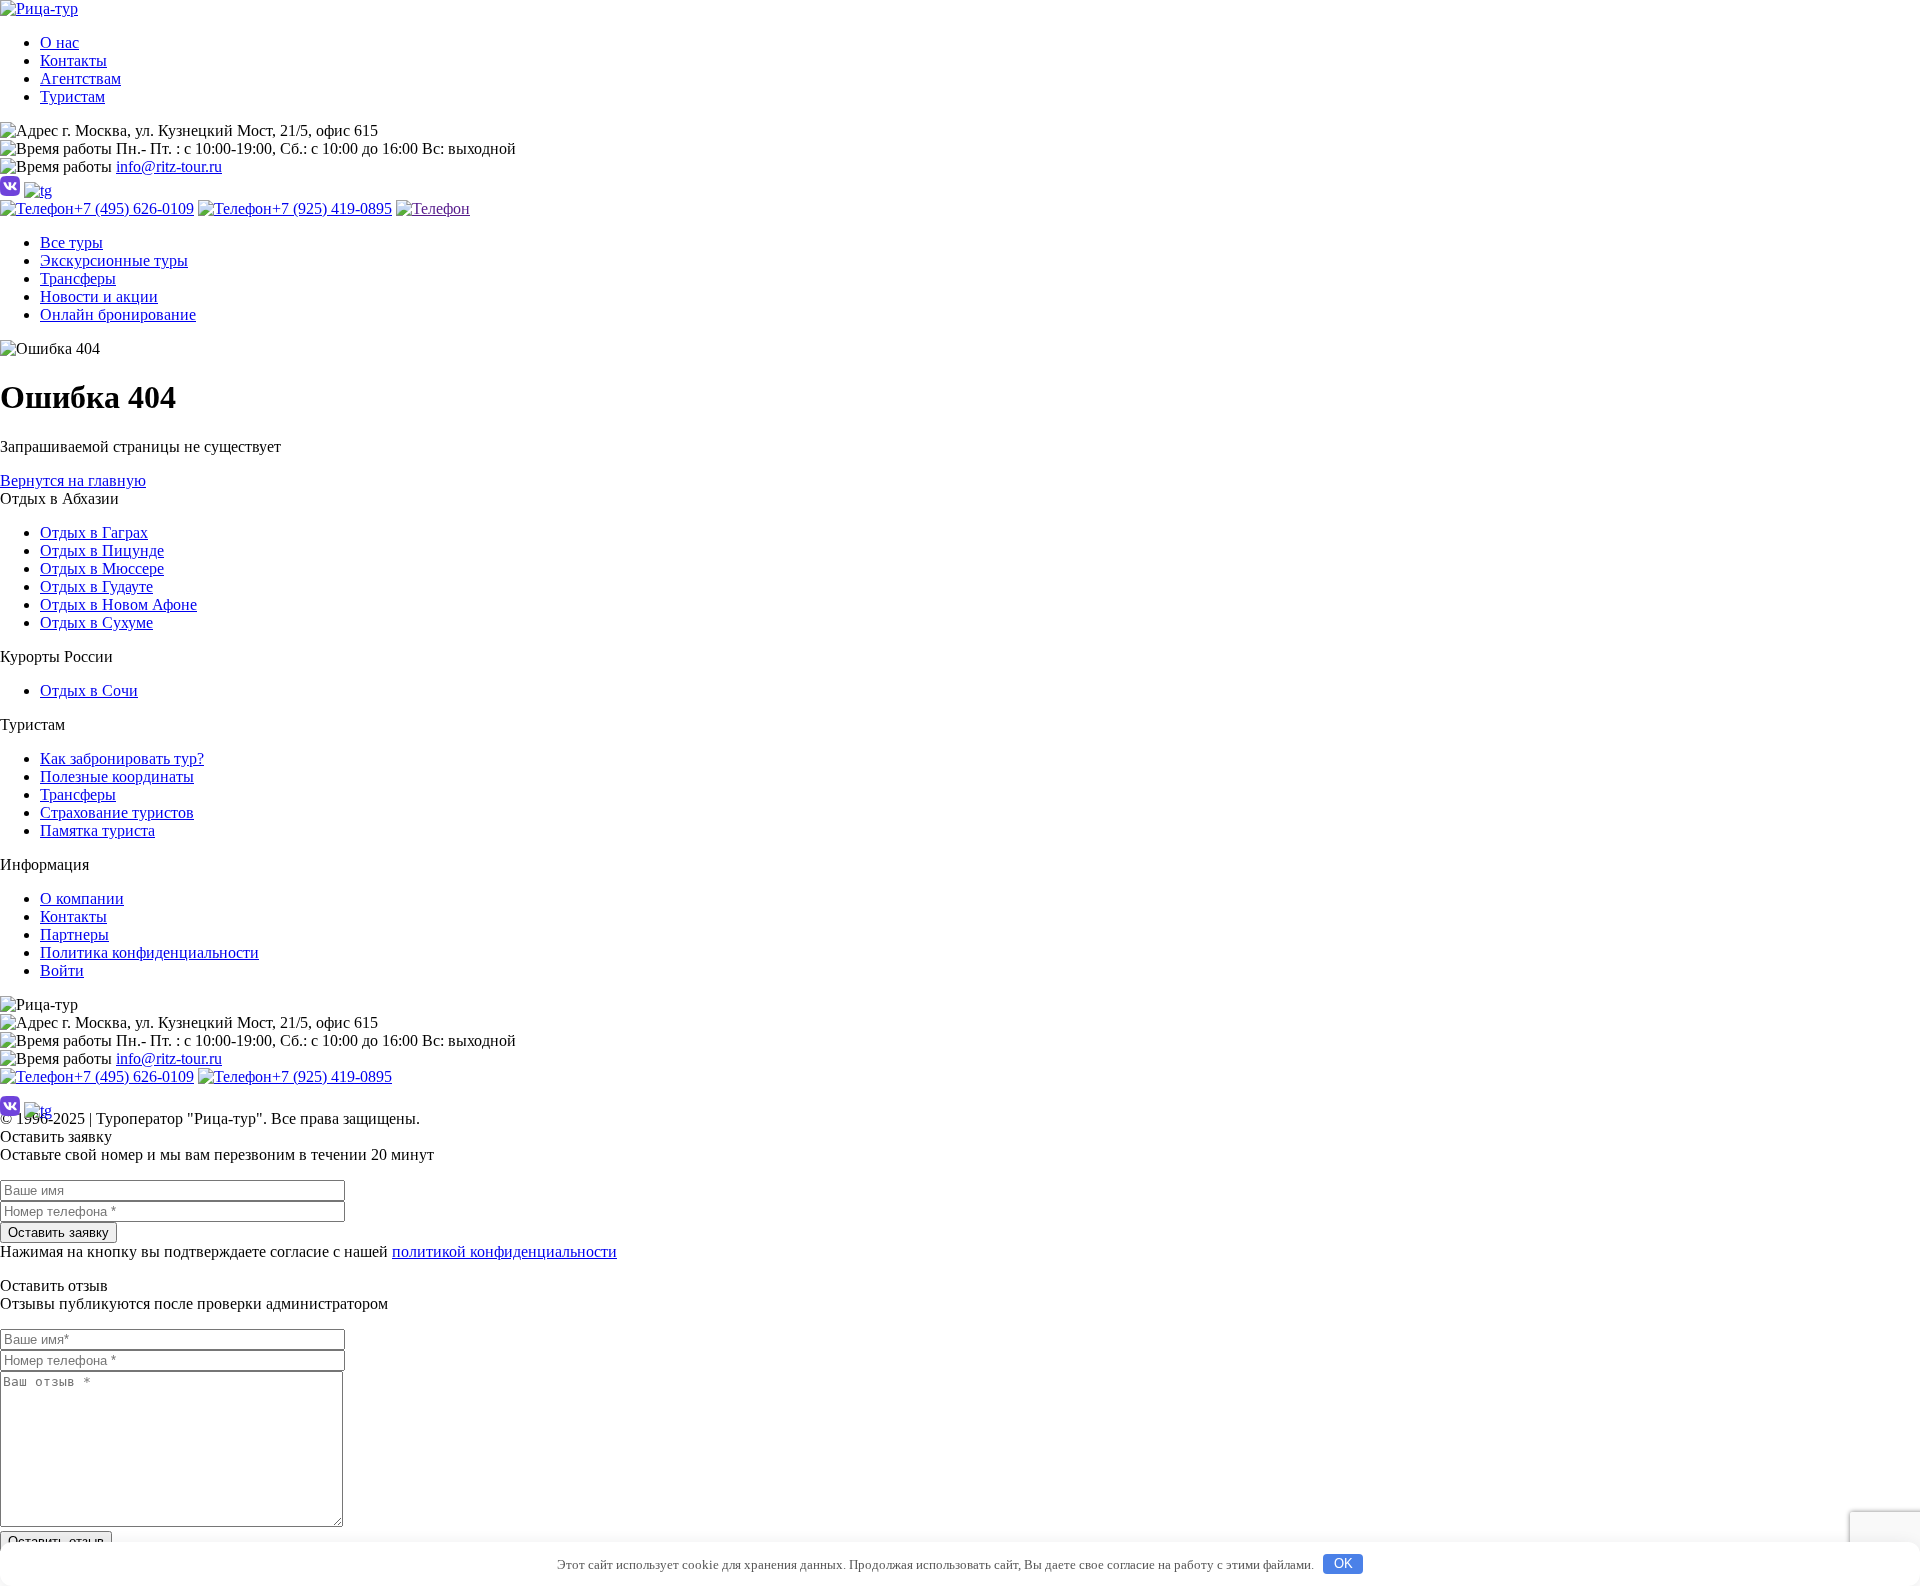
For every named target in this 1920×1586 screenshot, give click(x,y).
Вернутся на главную (73, 480)
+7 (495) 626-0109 (134, 208)
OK (1343, 1563)
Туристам (72, 96)
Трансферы (78, 278)
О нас (59, 42)
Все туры (71, 242)
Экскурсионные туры (114, 260)
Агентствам (80, 78)
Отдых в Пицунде (102, 550)
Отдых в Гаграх (94, 532)
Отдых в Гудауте (96, 586)
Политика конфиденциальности (149, 952)
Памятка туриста (97, 830)
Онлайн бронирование (118, 314)
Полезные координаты (117, 776)
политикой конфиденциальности (504, 1251)
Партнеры (74, 934)
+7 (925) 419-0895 (332, 208)
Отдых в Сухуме (96, 622)
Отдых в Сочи (89, 690)
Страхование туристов (117, 812)
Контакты (73, 60)
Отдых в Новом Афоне (118, 604)
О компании (82, 898)
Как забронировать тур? (122, 758)
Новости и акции (99, 296)
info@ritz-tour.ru (169, 166)
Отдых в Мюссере (102, 568)
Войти (62, 970)
